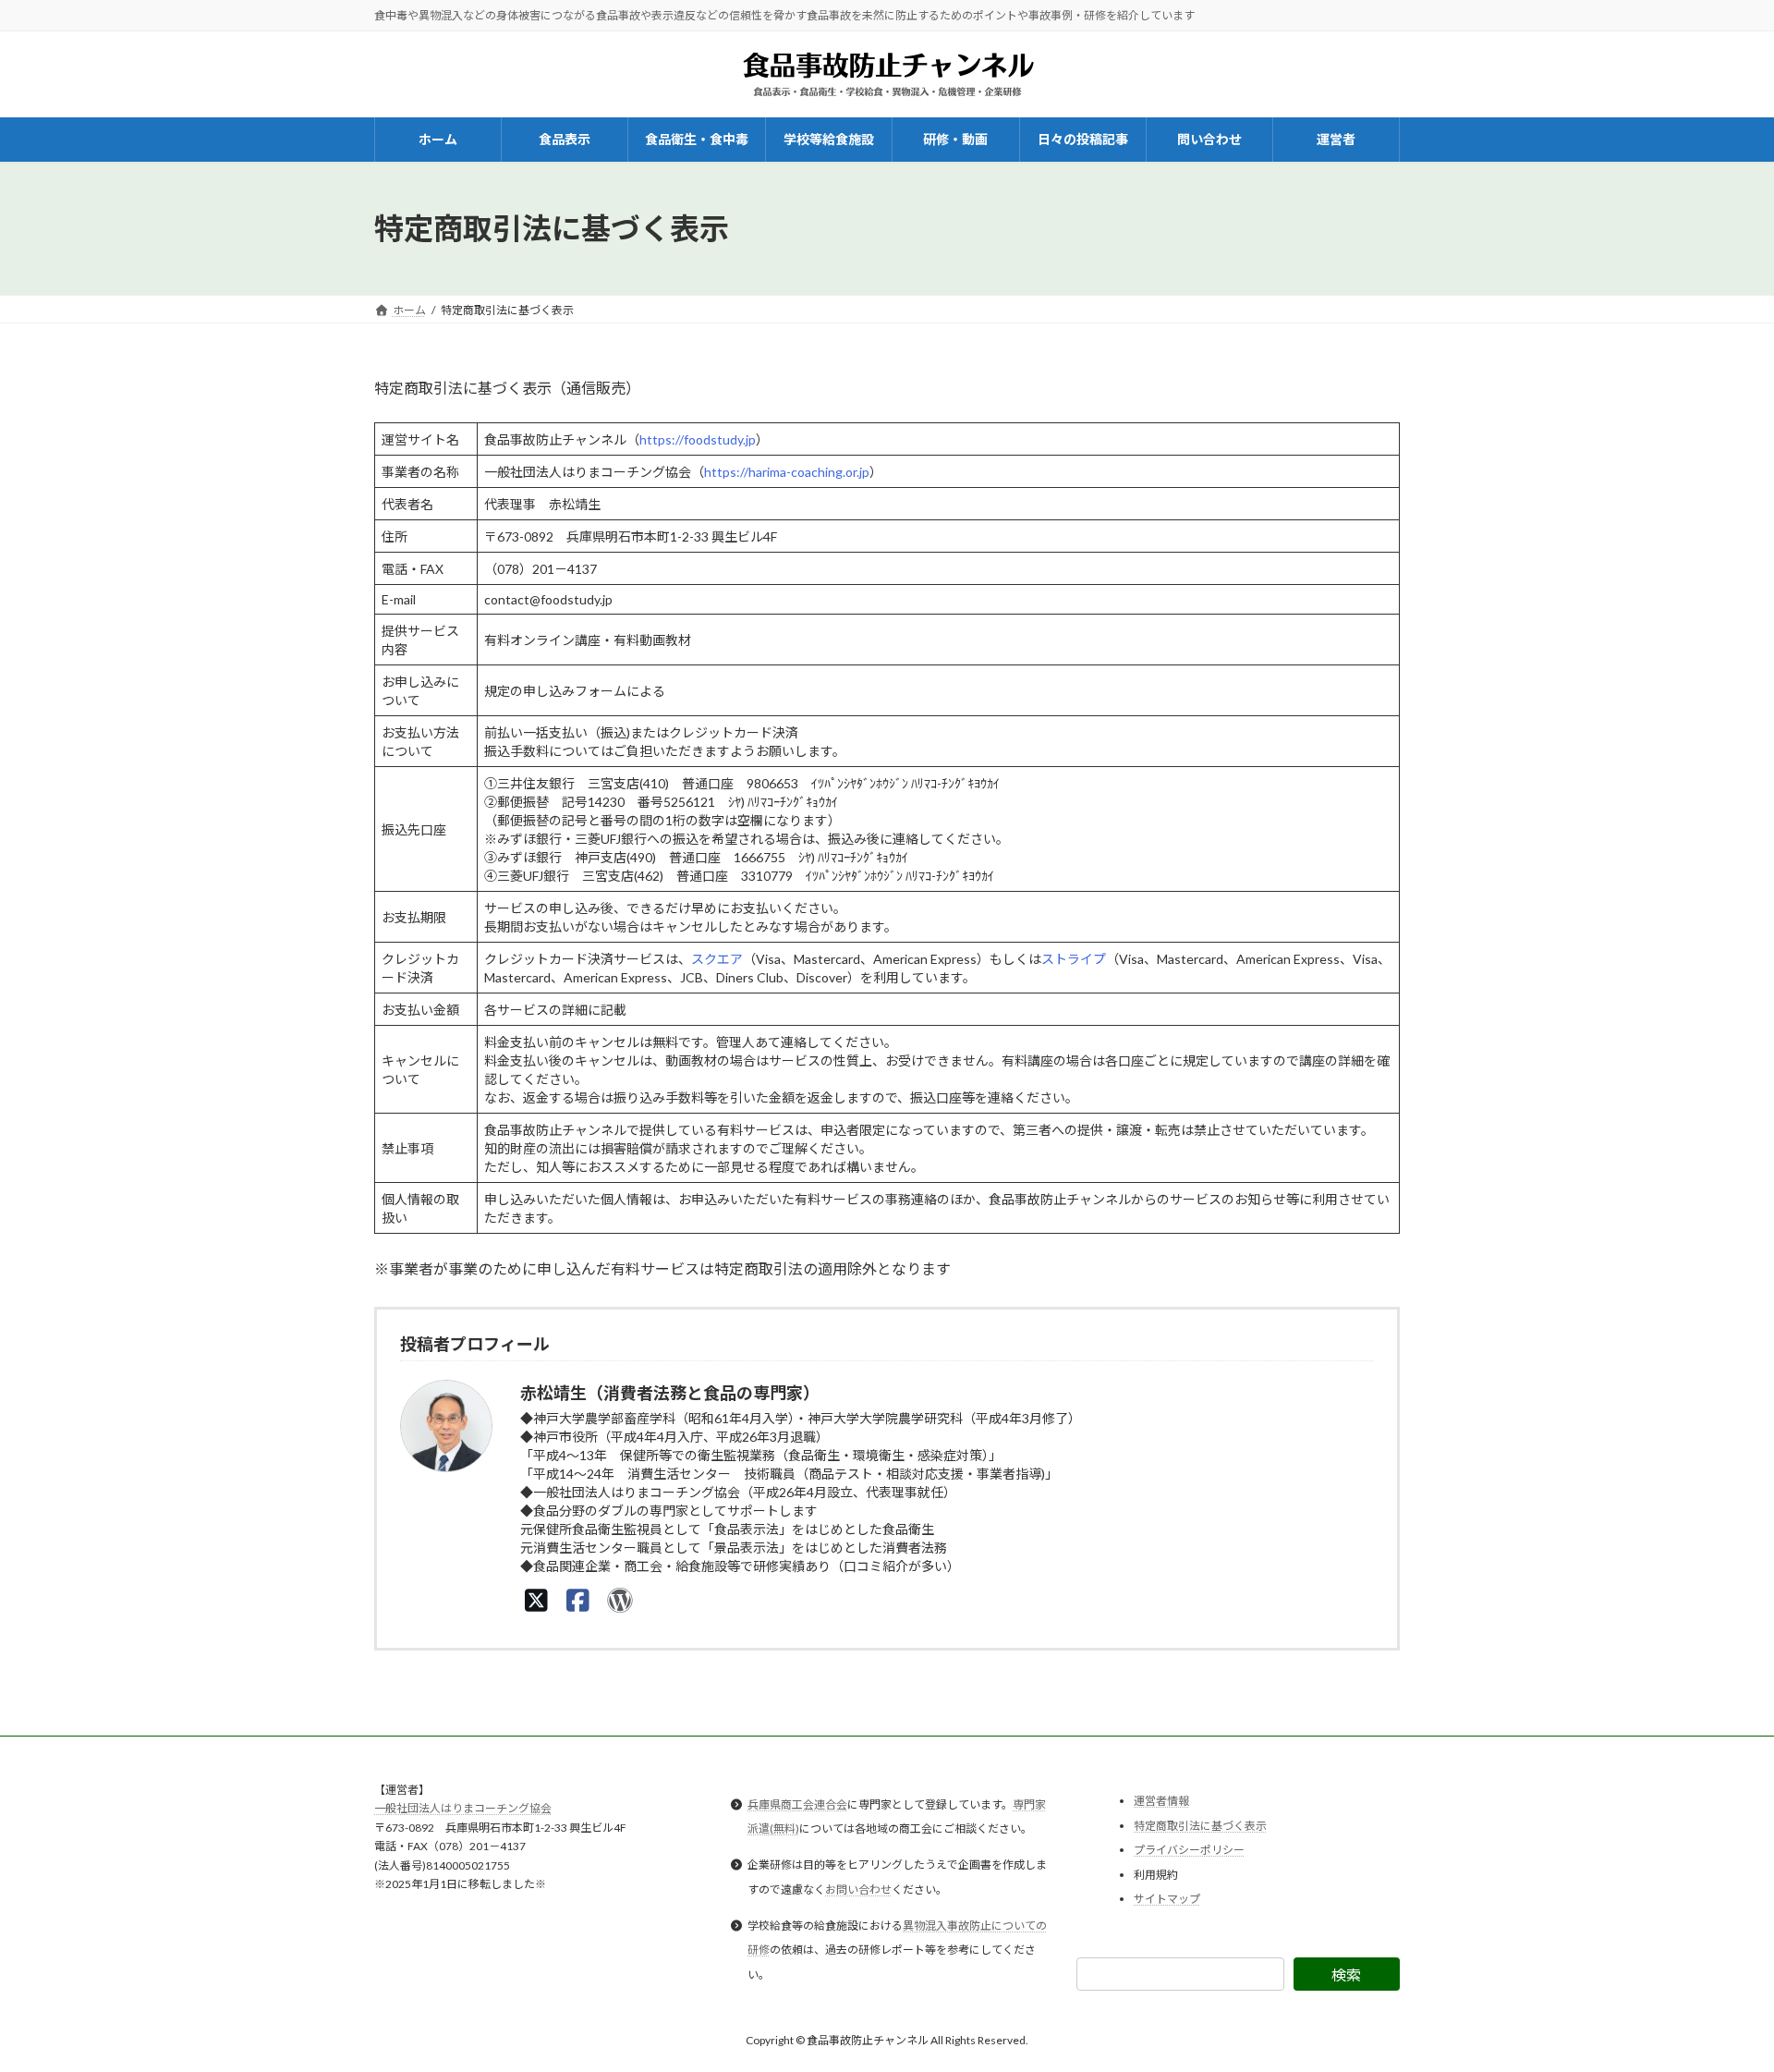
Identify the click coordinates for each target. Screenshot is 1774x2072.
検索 (1346, 1974)
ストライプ (1074, 959)
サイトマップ (1167, 1899)
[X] (536, 1600)
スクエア (717, 959)
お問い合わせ (858, 1889)
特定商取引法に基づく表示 (1200, 1825)
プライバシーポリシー (1189, 1850)
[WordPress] (620, 1600)
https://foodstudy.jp (698, 439)
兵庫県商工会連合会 (797, 1804)
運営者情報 (1161, 1801)
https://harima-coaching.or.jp (787, 472)
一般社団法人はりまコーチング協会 (463, 1808)
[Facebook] (578, 1600)
